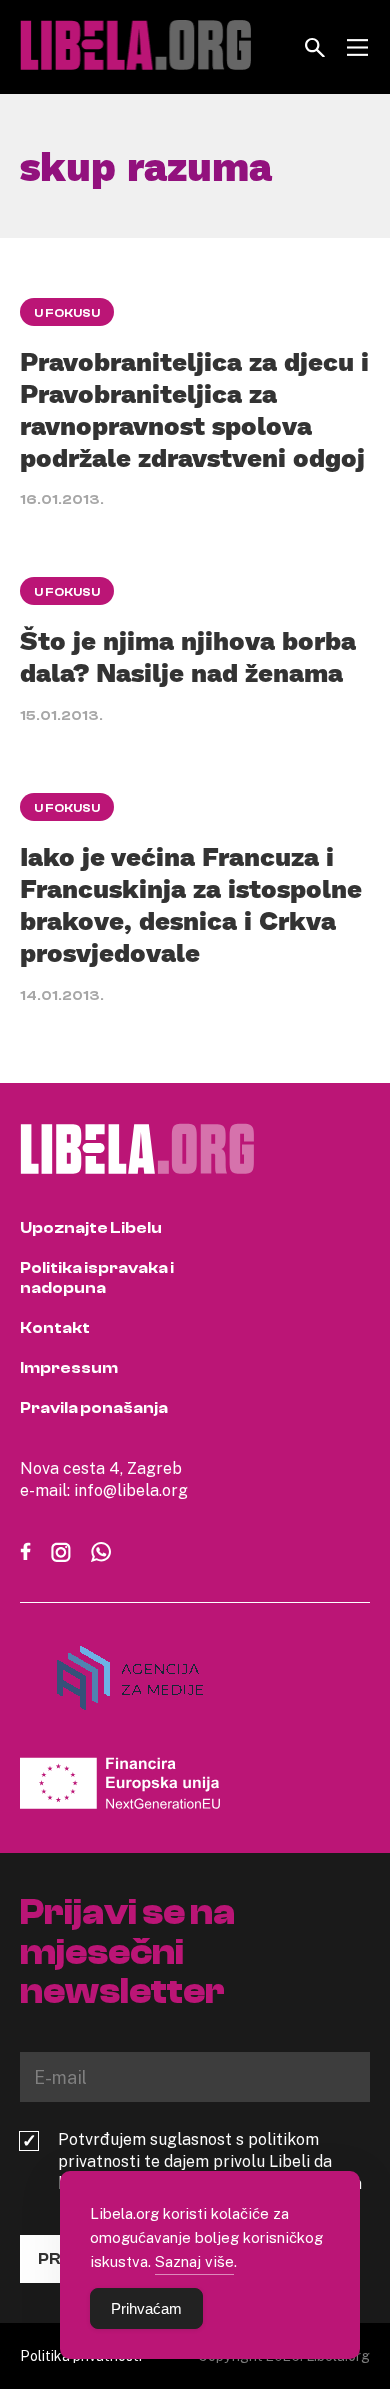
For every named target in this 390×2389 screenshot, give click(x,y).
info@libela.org (131, 1490)
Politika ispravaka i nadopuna (97, 1278)
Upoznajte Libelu (91, 1228)
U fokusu (67, 313)
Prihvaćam (146, 2308)
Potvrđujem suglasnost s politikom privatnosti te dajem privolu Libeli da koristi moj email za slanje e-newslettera (210, 2161)
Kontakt (55, 1328)
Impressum (69, 1368)
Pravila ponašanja (94, 1408)
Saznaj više (194, 2261)
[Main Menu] (357, 47)
